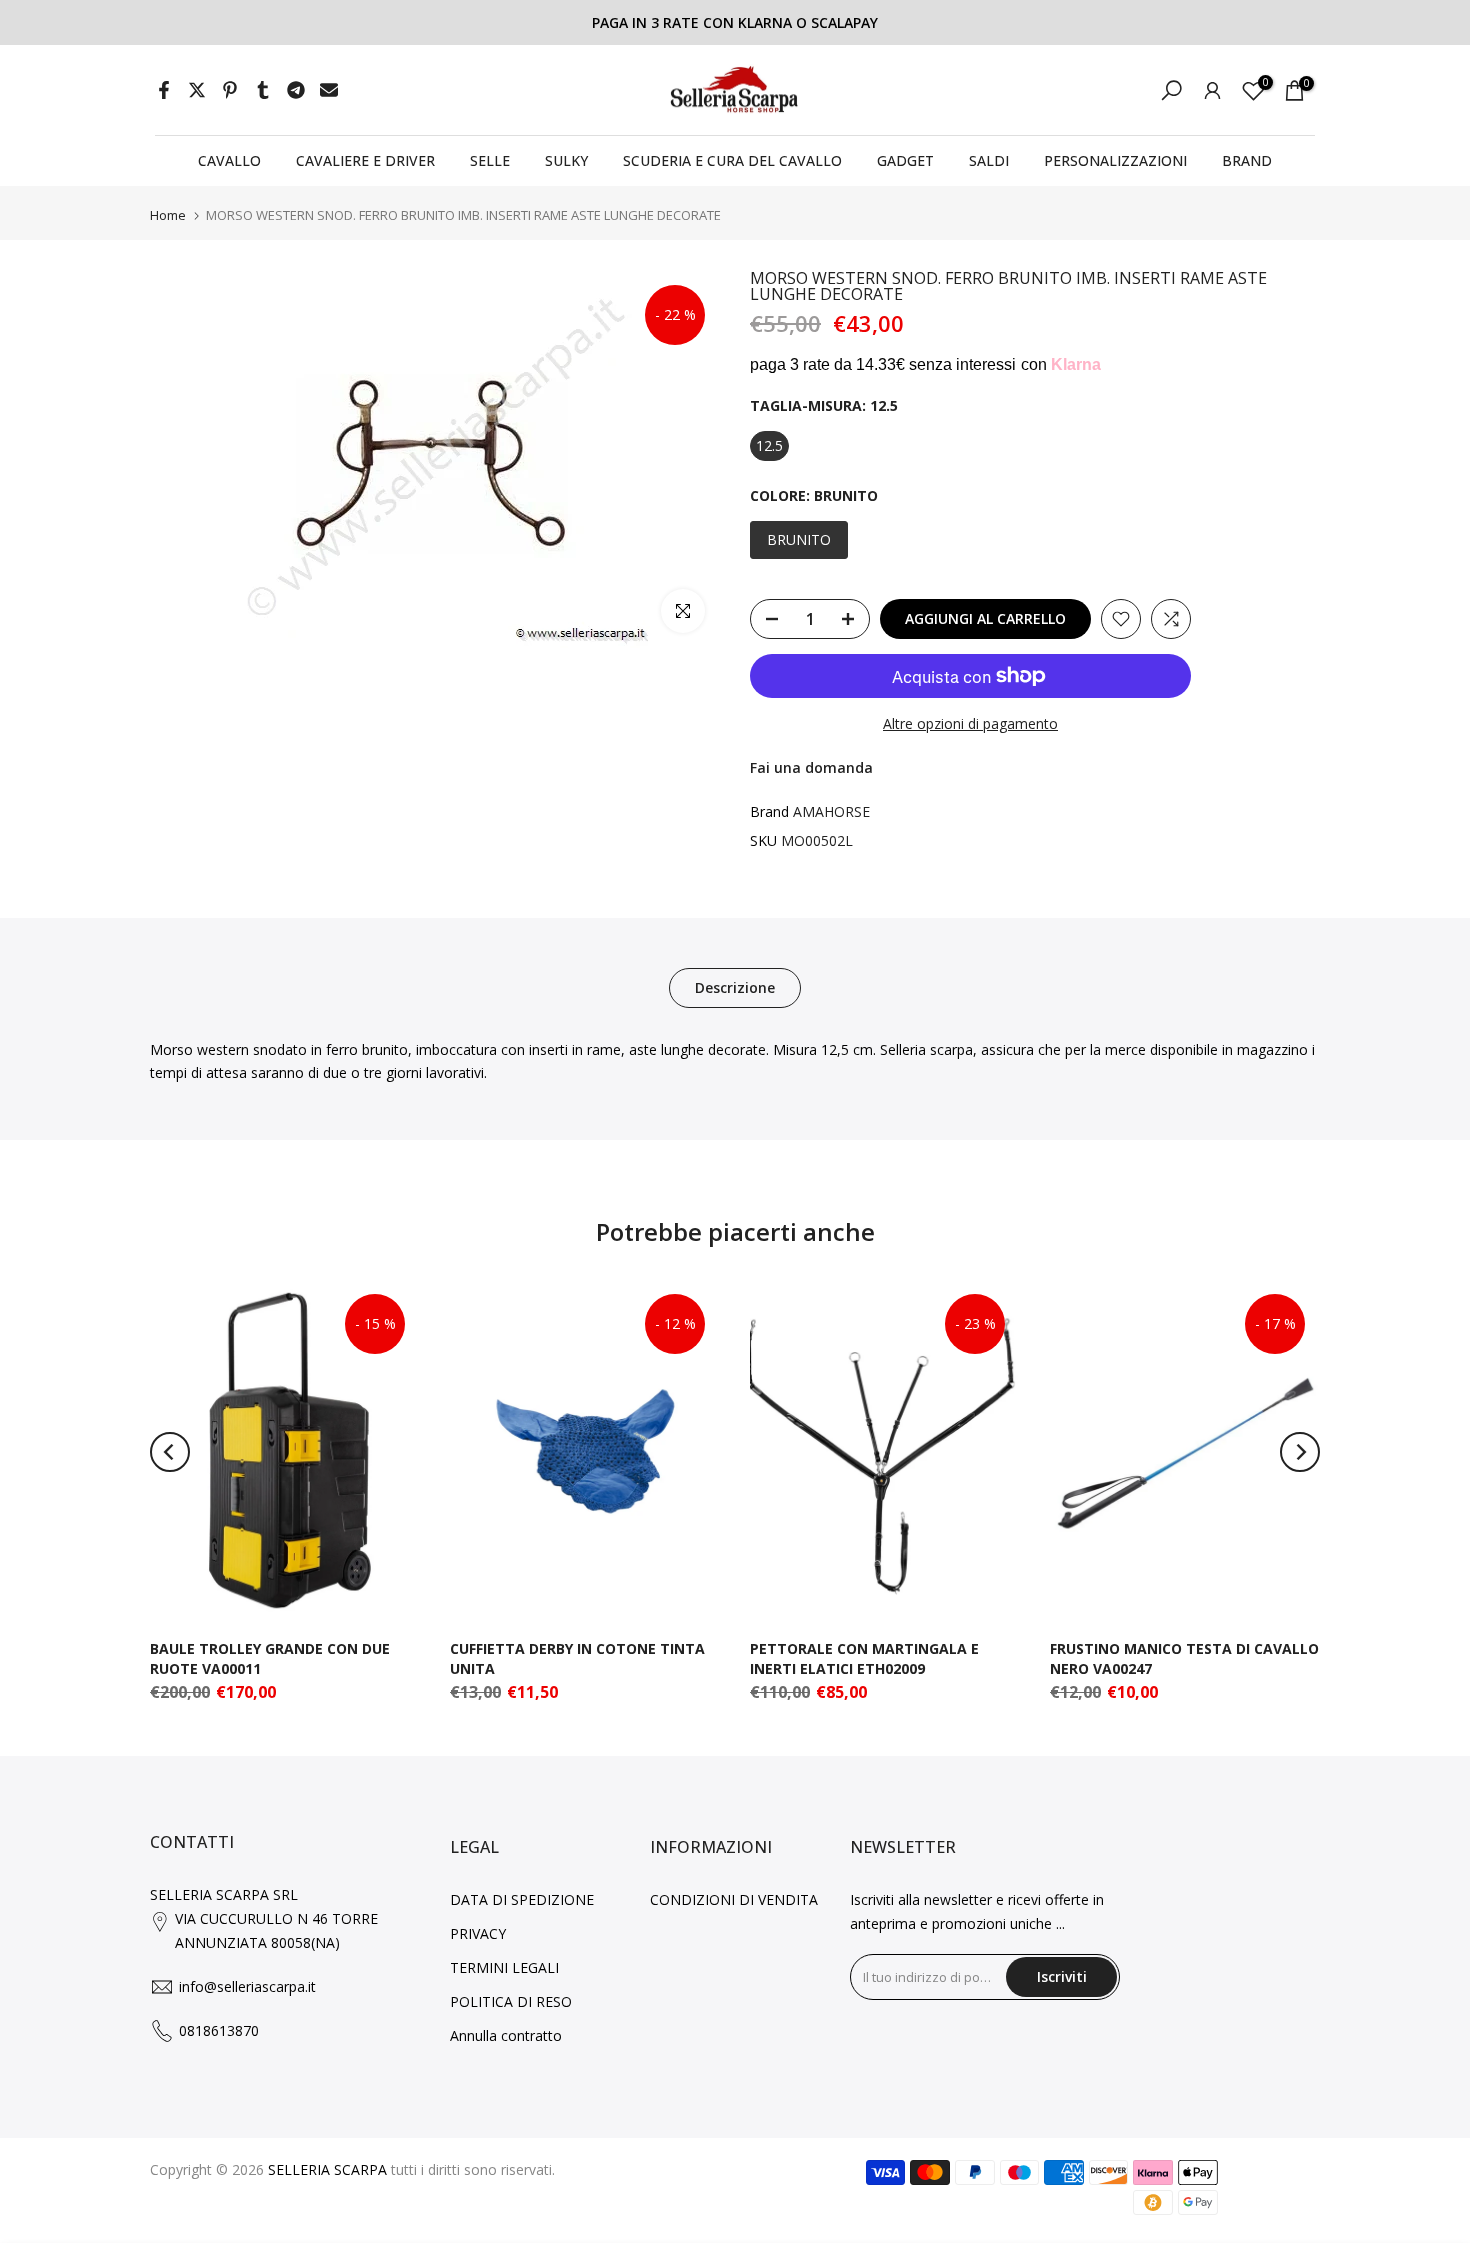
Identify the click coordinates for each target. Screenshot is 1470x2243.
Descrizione (735, 986)
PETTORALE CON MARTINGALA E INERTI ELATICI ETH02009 (864, 1658)
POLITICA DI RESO (511, 2001)
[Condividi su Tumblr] (263, 90)
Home (168, 215)
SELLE (490, 160)
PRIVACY (478, 1933)
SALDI (989, 160)
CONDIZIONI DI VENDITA (734, 1899)
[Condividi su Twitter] (197, 90)
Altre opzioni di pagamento (970, 723)
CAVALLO (229, 160)
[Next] (1300, 1452)
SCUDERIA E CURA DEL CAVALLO (732, 160)
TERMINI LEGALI (504, 1967)
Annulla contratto (506, 2035)
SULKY (566, 160)
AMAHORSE (831, 811)
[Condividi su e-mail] (329, 90)
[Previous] (170, 1452)
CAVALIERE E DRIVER (365, 160)
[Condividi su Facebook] (164, 90)
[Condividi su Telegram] (296, 90)
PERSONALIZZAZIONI (1115, 160)
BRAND (1247, 160)
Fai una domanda (811, 767)
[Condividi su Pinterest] (230, 90)
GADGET (905, 160)
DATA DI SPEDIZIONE (522, 1899)
